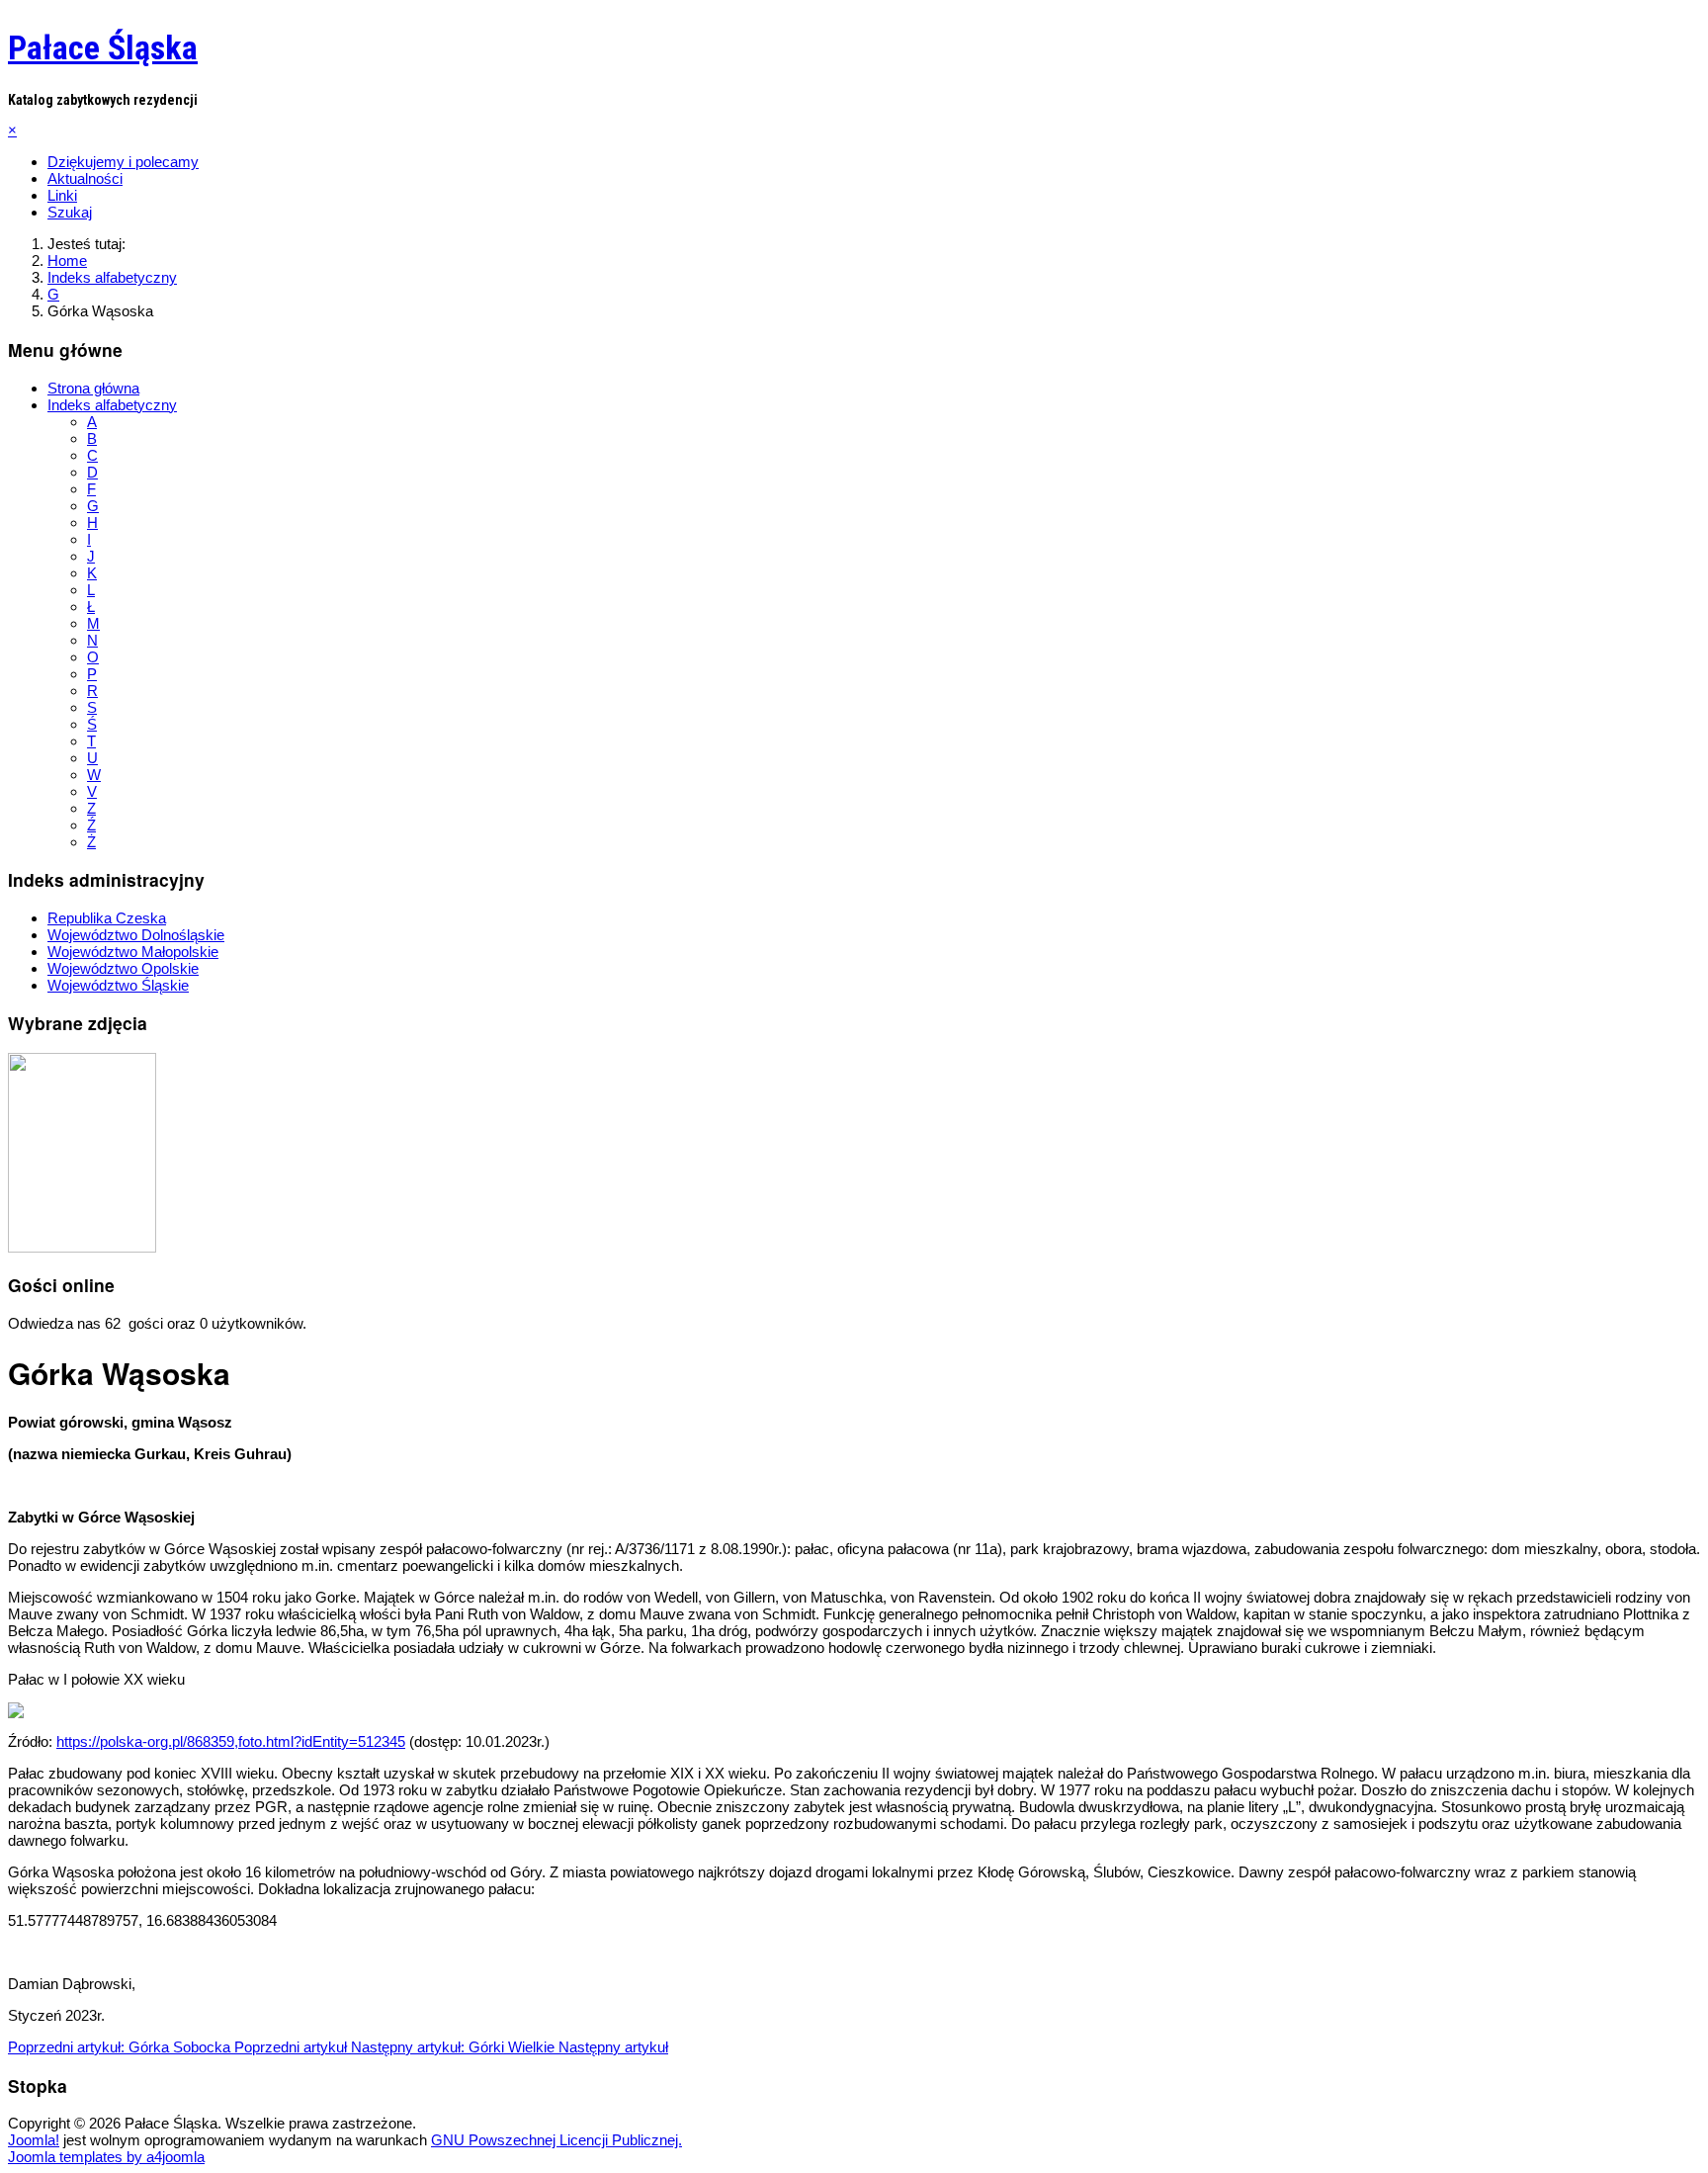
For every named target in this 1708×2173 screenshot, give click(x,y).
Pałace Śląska (103, 47)
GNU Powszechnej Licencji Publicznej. (556, 2140)
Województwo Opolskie (123, 968)
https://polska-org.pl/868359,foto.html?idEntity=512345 (231, 1741)
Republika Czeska (107, 918)
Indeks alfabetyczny (112, 405)
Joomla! (34, 2140)
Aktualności (85, 178)
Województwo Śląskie (118, 985)
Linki (62, 195)
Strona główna (93, 388)
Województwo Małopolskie (133, 952)
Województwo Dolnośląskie (136, 935)
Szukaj (70, 212)
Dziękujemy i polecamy (123, 162)
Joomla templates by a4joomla (106, 2157)
